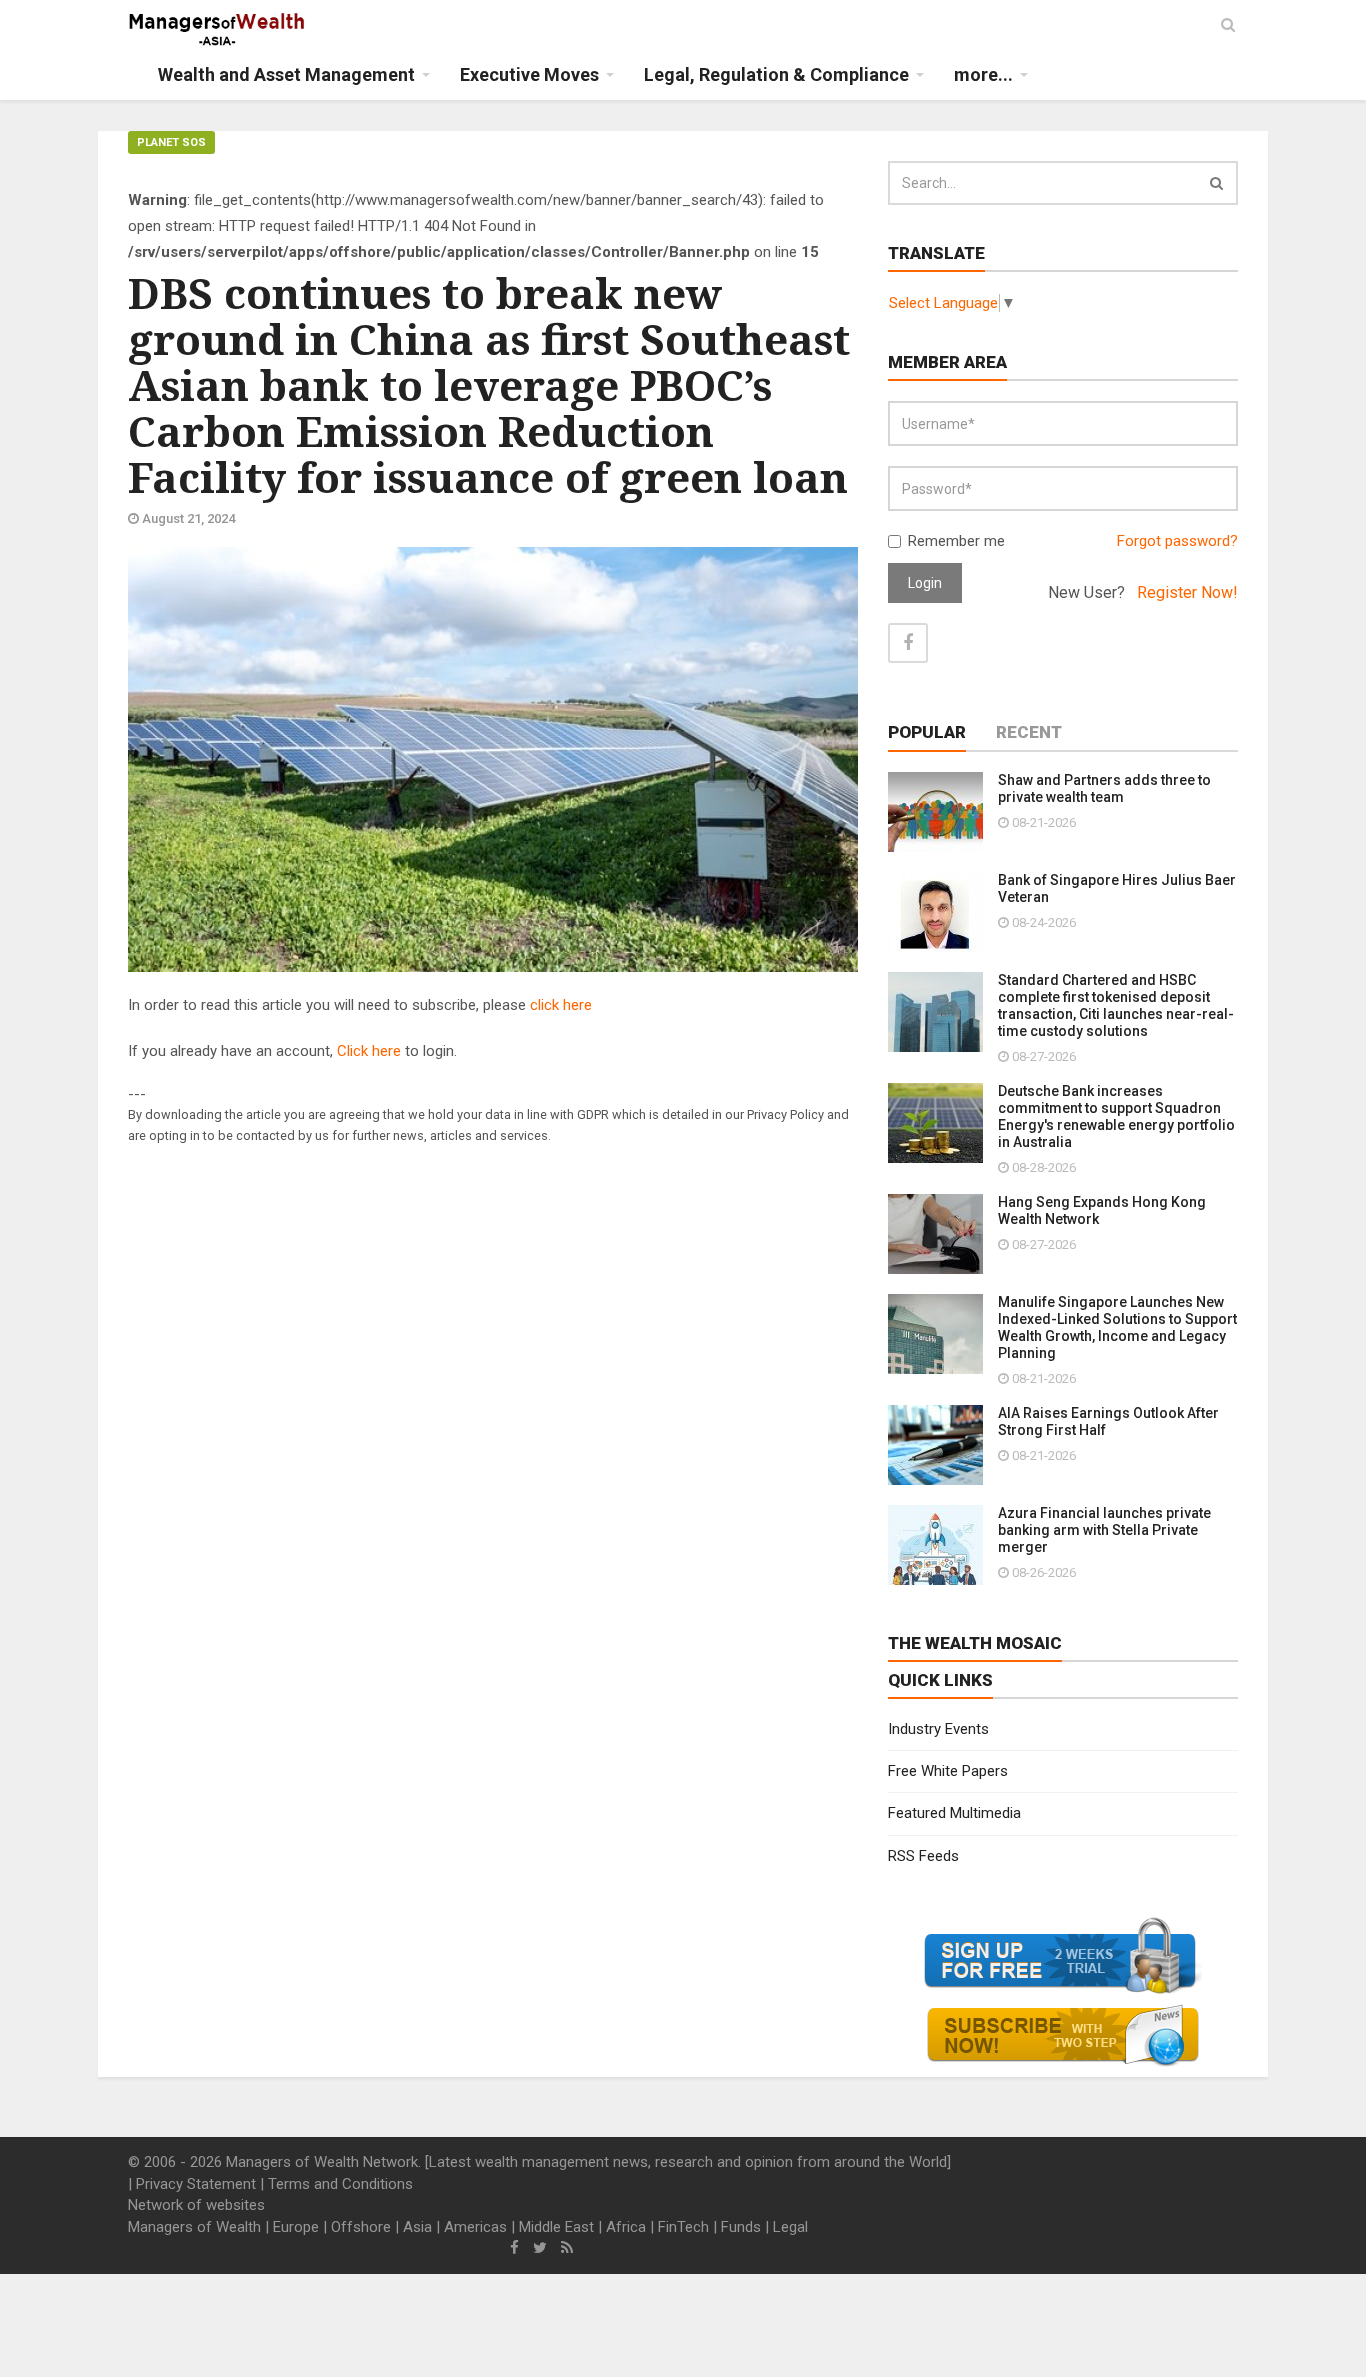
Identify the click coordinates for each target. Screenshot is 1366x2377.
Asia (417, 2227)
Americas (475, 2227)
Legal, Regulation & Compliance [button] (776, 74)
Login (925, 583)
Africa (626, 2227)
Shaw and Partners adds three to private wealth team (1104, 788)
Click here (369, 1051)
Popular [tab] (927, 732)
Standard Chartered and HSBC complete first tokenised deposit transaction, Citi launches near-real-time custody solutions (1116, 1005)
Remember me (956, 541)
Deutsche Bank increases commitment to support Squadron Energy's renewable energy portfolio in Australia (1116, 1116)
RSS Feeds (923, 1856)
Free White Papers (948, 1771)
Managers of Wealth (194, 2227)
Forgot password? (1177, 541)
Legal (790, 2227)
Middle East (556, 2227)
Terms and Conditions (340, 2184)
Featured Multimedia (954, 1813)
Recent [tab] (1029, 732)
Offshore (361, 2227)
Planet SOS (171, 142)
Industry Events (938, 1729)
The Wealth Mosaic (975, 1643)
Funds (741, 2227)
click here (561, 1005)
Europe (296, 2227)
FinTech (683, 2227)
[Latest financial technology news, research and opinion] (217, 30)
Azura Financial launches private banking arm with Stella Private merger (1104, 1530)
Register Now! (1187, 592)
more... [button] (983, 74)
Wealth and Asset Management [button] (286, 74)
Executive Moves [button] (529, 74)
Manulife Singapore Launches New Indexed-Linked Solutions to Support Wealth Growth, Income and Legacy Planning (1117, 1327)
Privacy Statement (196, 2184)
